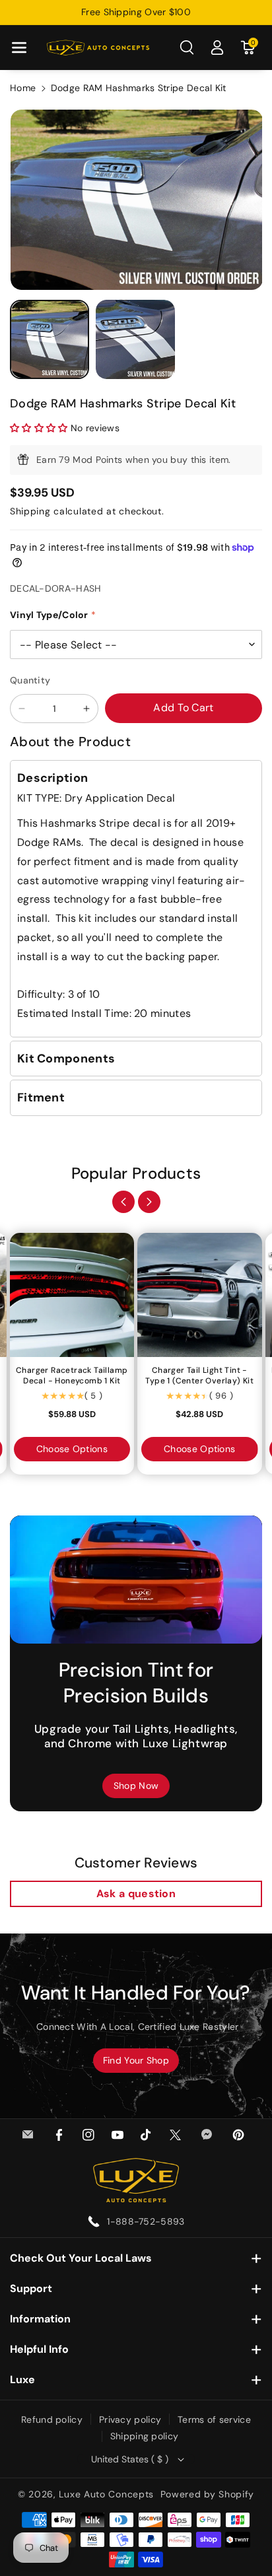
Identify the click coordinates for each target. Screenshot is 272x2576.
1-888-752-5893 (146, 2221)
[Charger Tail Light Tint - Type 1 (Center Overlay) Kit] (200, 1295)
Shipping (30, 511)
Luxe (22, 2380)
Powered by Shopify (208, 2494)
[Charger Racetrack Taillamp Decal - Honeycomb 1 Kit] (72, 1295)
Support (31, 2288)
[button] (19, 48)
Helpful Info (39, 2349)
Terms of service (214, 2419)
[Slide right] (149, 1202)
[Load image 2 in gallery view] (135, 339)
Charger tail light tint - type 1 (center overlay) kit (199, 1376)
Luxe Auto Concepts (106, 2494)
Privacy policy (130, 2419)
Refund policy (52, 2419)
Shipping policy (145, 2436)
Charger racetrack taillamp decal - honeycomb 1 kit (72, 1376)
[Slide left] (123, 1202)
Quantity (30, 680)
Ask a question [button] (136, 1894)
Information (40, 2319)
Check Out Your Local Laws (81, 2258)
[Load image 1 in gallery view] (50, 339)
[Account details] (217, 48)
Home (23, 88)
